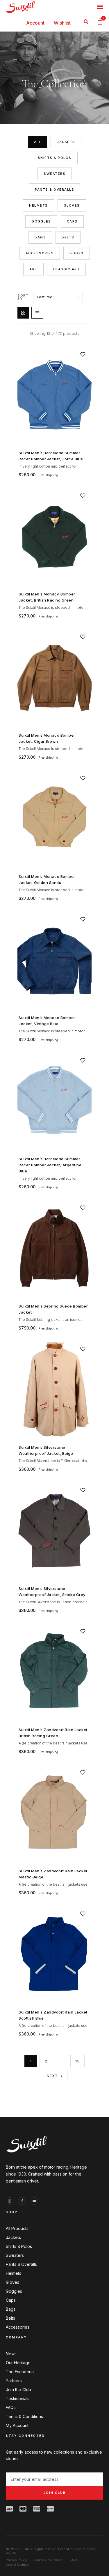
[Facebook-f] (22, 2201)
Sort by (23, 297)
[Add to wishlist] (83, 354)
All (38, 142)
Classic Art (67, 269)
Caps (72, 221)
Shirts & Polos (55, 158)
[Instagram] (10, 2201)
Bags (40, 237)
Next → (55, 2076)
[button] (86, 22)
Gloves (72, 205)
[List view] (37, 313)
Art (33, 269)
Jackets (66, 142)
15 (77, 2061)
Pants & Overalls (54, 190)
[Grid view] (23, 313)
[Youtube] (34, 2201)
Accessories (40, 253)
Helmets (39, 205)
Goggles (41, 221)
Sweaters (54, 174)
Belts (68, 237)
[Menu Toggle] (100, 7)
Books (77, 253)
